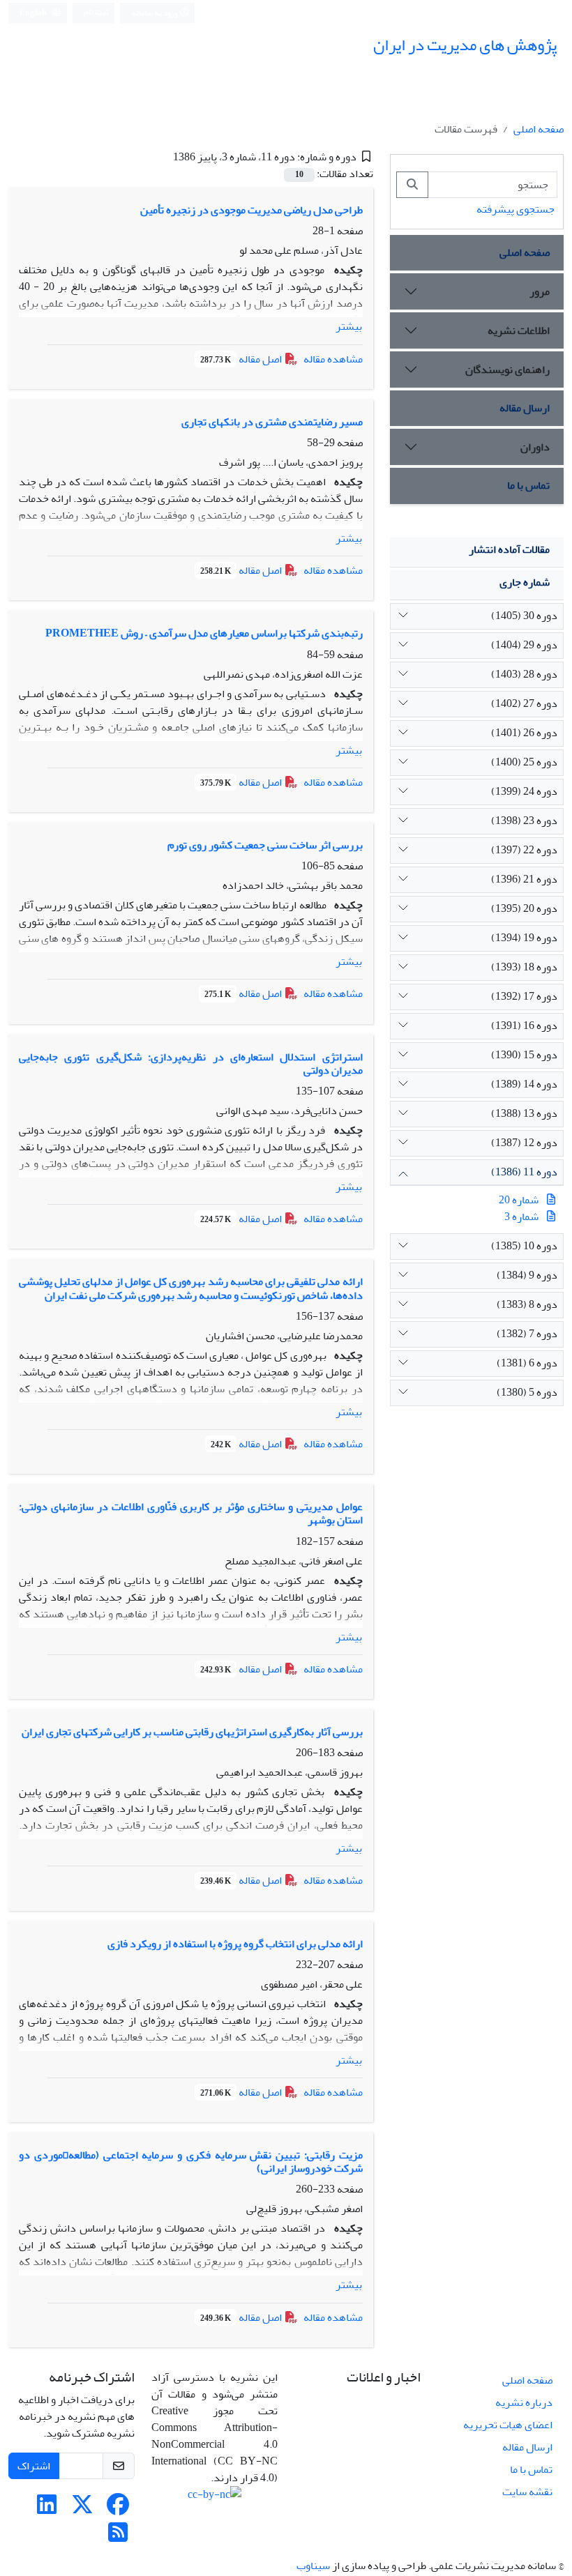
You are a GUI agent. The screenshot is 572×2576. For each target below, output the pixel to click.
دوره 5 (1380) (527, 1392)
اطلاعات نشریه (519, 330)
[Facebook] (118, 2509)
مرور (540, 291)
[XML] (163, 157)
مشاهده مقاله (333, 359)
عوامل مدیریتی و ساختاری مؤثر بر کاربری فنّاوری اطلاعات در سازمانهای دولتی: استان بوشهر (191, 1513)
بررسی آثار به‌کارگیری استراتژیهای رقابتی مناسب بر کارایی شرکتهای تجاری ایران (192, 1732)
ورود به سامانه (155, 13)
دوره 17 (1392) (524, 996)
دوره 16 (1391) (524, 1026)
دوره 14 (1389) (524, 1084)
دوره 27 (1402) (524, 703)
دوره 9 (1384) (527, 1275)
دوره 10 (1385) (524, 1246)
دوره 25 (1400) (524, 762)
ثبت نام (96, 12)
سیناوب (313, 2566)
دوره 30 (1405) (524, 616)
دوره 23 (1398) (524, 821)
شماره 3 (521, 1217)
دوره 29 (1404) (524, 645)
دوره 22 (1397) (524, 850)
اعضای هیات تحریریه (508, 2425)
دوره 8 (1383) (527, 1304)
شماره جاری (525, 582)
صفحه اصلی (539, 129)
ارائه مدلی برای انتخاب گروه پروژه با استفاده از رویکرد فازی (235, 1944)
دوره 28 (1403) (524, 674)
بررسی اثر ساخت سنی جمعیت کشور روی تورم (265, 845)
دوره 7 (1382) (527, 1334)
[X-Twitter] (82, 2509)
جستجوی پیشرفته (515, 209)
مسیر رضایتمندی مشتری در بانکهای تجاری (272, 422)
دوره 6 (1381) (527, 1363)
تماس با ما (528, 485)
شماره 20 (519, 1200)
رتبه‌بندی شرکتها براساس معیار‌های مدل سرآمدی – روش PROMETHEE (204, 633)
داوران (535, 447)
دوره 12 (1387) (524, 1143)
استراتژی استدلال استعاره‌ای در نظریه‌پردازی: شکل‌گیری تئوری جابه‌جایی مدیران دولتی (191, 1064)
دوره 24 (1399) (524, 791)
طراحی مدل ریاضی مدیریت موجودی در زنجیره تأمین (251, 210)
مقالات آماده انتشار (509, 549)
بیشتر (349, 326)
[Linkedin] (47, 2509)
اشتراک (34, 2466)
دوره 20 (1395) (524, 908)
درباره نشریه (524, 2402)
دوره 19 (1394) (524, 938)
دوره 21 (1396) (524, 879)
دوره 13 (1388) (524, 1113)
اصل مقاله (242, 359)
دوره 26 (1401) (524, 733)
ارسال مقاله (525, 408)
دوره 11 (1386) (524, 1172)
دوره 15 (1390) (524, 1055)
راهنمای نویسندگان (507, 369)
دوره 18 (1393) (524, 967)
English (34, 13)
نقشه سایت (527, 2492)
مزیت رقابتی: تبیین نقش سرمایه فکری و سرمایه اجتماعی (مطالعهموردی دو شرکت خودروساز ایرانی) (191, 2162)
